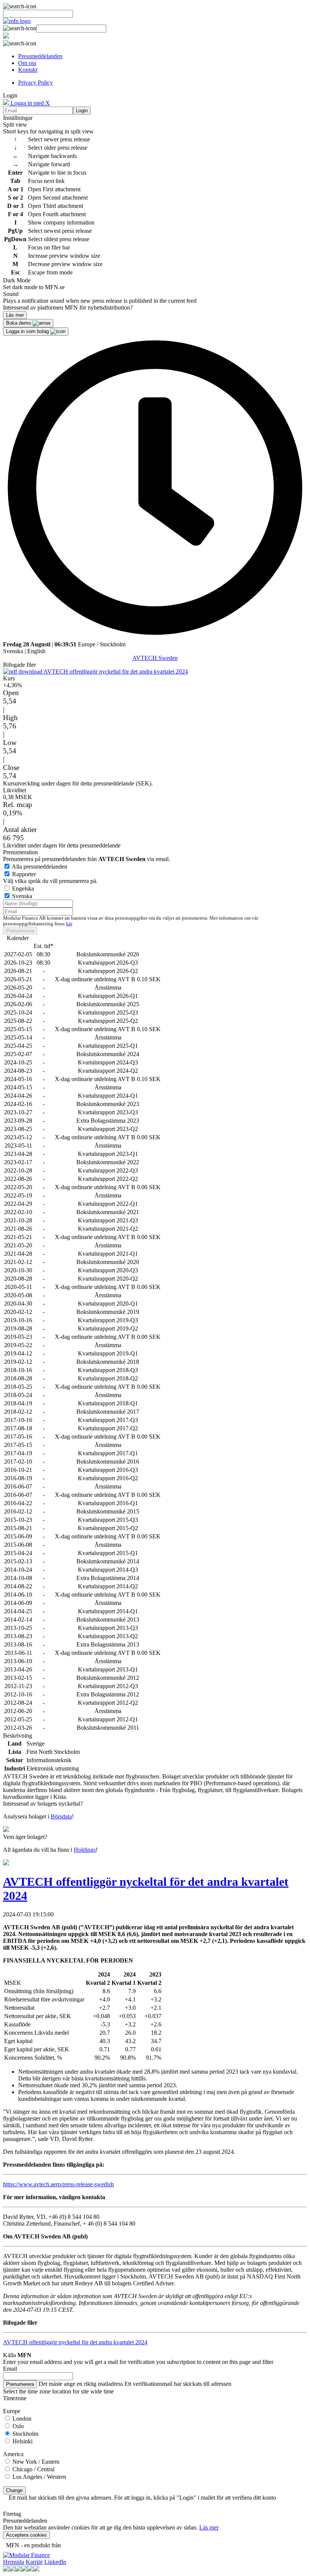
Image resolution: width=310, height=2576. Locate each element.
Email (10, 2369)
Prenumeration (20, 852)
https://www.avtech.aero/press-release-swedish (58, 2184)
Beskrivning (18, 1736)
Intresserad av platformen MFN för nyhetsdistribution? (68, 307)
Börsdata (61, 1816)
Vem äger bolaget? (25, 1837)
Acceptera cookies (26, 2535)
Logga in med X (29, 103)
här (69, 924)
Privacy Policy (36, 83)
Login (82, 111)
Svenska (13, 651)
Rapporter (24, 874)
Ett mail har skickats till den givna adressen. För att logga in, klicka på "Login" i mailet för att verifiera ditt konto (142, 2498)
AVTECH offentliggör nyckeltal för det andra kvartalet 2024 (115, 671)
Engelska (23, 888)
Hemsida (14, 2562)
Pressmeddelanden (40, 56)
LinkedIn (55, 2562)
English (36, 651)
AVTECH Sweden (155, 658)
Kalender (18, 938)
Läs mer (209, 2527)
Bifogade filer (19, 665)
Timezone (15, 2398)
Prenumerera (20, 931)
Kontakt (28, 70)
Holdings (85, 1850)
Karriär (34, 2562)
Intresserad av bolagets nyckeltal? (43, 1804)
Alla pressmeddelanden (40, 867)
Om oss (27, 63)
